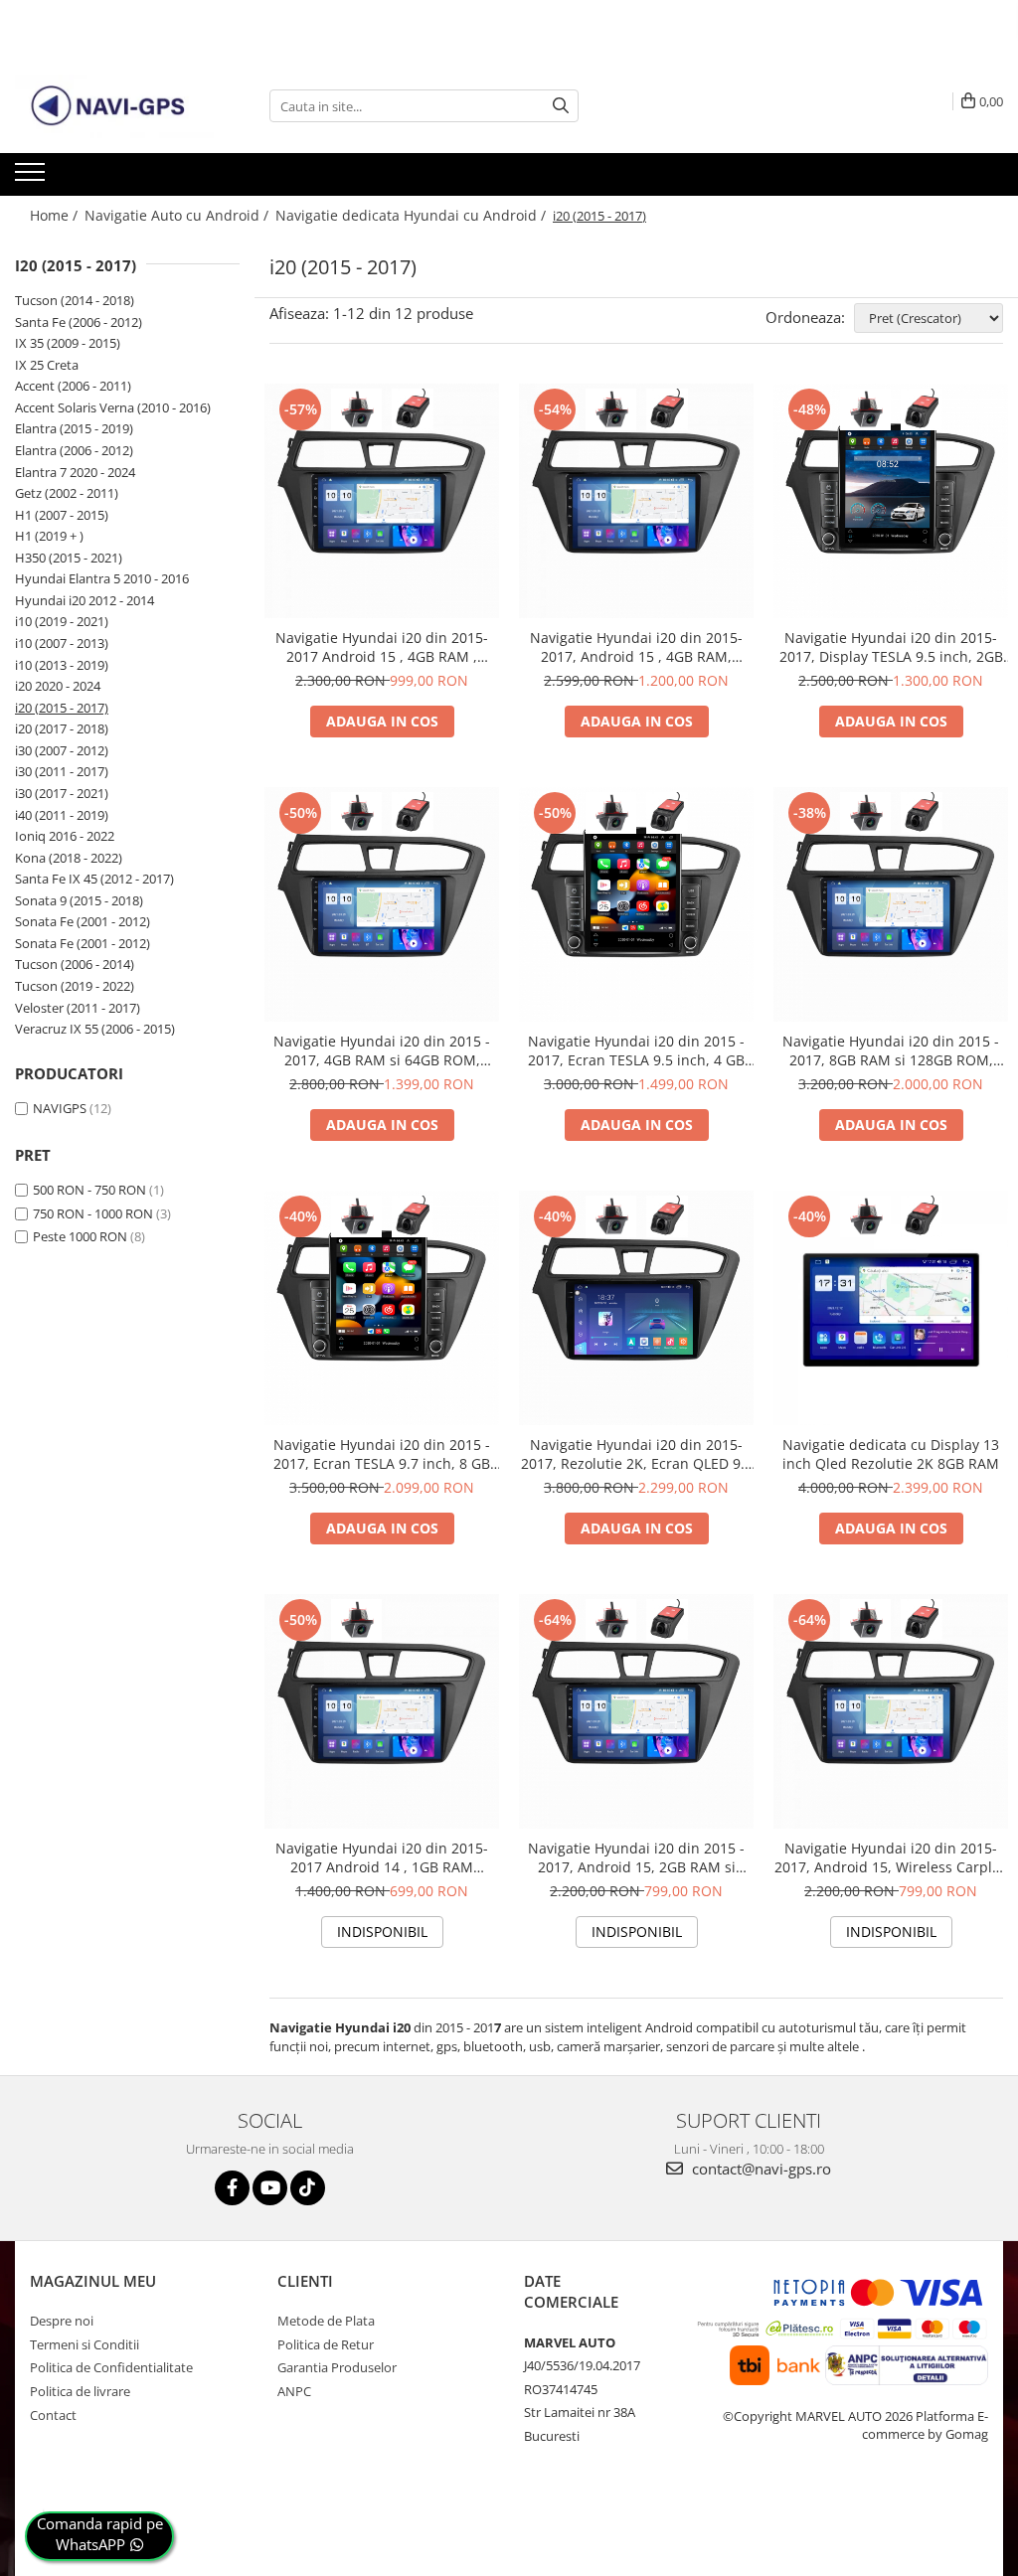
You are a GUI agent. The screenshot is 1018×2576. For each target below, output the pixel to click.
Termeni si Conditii (85, 2344)
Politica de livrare (80, 2391)
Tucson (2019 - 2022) (75, 986)
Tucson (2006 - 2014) (75, 964)
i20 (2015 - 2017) (62, 708)
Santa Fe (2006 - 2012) (79, 322)
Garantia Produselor (337, 2367)
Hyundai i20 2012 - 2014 (85, 600)
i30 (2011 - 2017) (62, 771)
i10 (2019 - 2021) (62, 621)
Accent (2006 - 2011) (73, 386)
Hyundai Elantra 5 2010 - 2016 (102, 578)
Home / (56, 215)
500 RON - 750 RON (89, 1190)
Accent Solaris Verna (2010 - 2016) (113, 407)
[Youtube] (270, 2188)
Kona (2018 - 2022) (69, 858)
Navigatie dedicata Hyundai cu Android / (413, 215)
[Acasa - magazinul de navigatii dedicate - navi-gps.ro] (114, 106)
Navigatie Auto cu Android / (178, 215)
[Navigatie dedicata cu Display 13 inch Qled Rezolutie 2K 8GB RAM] (891, 1308)
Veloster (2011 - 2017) (78, 1008)
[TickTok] (308, 2188)
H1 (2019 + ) (49, 536)
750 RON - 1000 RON (93, 1213)
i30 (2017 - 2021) (62, 793)
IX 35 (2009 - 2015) (68, 343)
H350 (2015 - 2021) (69, 558)
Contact (53, 2415)
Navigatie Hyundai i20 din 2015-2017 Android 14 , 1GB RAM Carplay (382, 1857)
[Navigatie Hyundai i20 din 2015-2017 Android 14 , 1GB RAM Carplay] (382, 1711)
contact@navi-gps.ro (760, 2169)
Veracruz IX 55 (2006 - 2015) (95, 1029)
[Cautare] (561, 106)
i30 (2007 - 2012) (62, 750)
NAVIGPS (60, 1108)
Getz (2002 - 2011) (67, 493)
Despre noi (62, 2321)
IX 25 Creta (47, 365)
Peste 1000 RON (80, 1236)
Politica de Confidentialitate (111, 2367)
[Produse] (32, 178)
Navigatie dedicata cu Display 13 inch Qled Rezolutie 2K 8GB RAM (891, 1454)
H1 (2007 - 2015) (62, 515)
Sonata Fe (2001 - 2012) (83, 921)
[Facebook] (232, 2188)
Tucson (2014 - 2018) (75, 300)
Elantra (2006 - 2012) (74, 450)
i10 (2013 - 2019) (62, 665)
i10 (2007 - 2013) (62, 643)
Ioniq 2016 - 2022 (65, 836)
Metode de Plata (326, 2321)
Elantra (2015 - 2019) (74, 428)
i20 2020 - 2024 (58, 686)
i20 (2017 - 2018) (62, 728)
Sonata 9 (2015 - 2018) (79, 900)
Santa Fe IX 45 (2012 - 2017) (94, 879)
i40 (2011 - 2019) (62, 815)
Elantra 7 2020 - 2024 (75, 472)
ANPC (294, 2391)
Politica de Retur (326, 2344)
